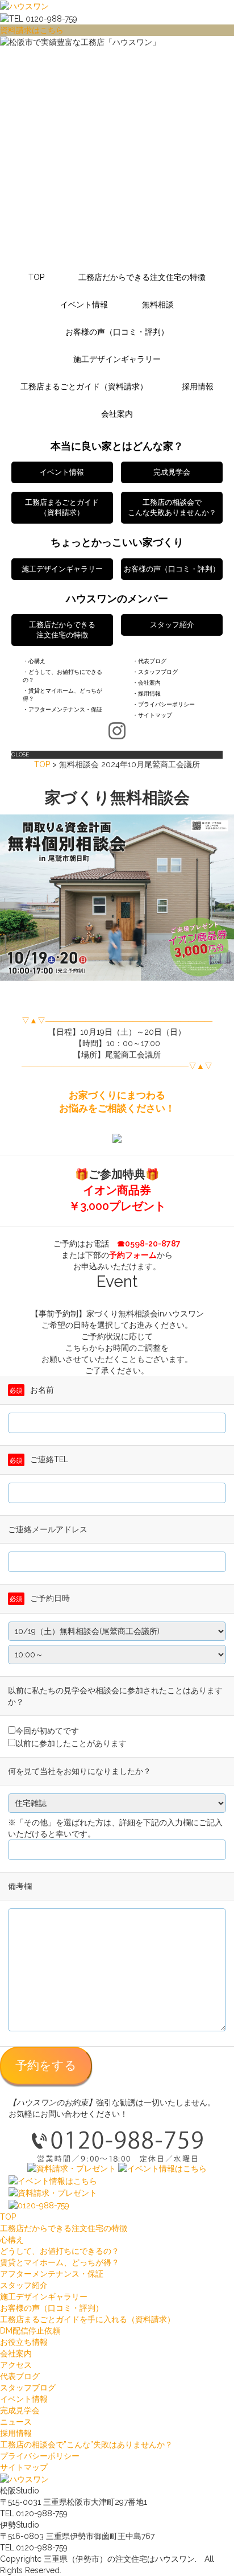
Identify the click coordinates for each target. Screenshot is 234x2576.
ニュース (16, 2422)
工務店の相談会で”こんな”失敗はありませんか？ (86, 2445)
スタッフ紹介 (24, 2285)
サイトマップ (24, 2467)
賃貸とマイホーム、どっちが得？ (60, 2262)
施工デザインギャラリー (117, 359)
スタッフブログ (28, 2388)
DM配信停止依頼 (30, 2331)
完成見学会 (20, 2410)
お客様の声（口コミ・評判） (117, 332)
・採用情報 (147, 694)
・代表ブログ (149, 661)
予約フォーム (133, 1255)
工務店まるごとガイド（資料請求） (84, 386)
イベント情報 (84, 304)
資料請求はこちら (32, 30)
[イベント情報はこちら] (162, 2168)
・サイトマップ (152, 715)
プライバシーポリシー (40, 2456)
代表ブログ (20, 2376)
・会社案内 (147, 683)
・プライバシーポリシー (164, 704)
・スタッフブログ (155, 672)
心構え (12, 2240)
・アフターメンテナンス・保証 (62, 709)
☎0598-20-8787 (149, 1244)
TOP (36, 277)
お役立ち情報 (24, 2342)
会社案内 (117, 414)
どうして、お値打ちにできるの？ (60, 2251)
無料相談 (158, 304)
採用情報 (198, 386)
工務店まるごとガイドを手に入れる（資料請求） (87, 2319)
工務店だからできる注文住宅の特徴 (142, 277)
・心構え (34, 661)
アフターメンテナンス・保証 (52, 2274)
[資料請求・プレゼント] (72, 2168)
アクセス (16, 2365)
